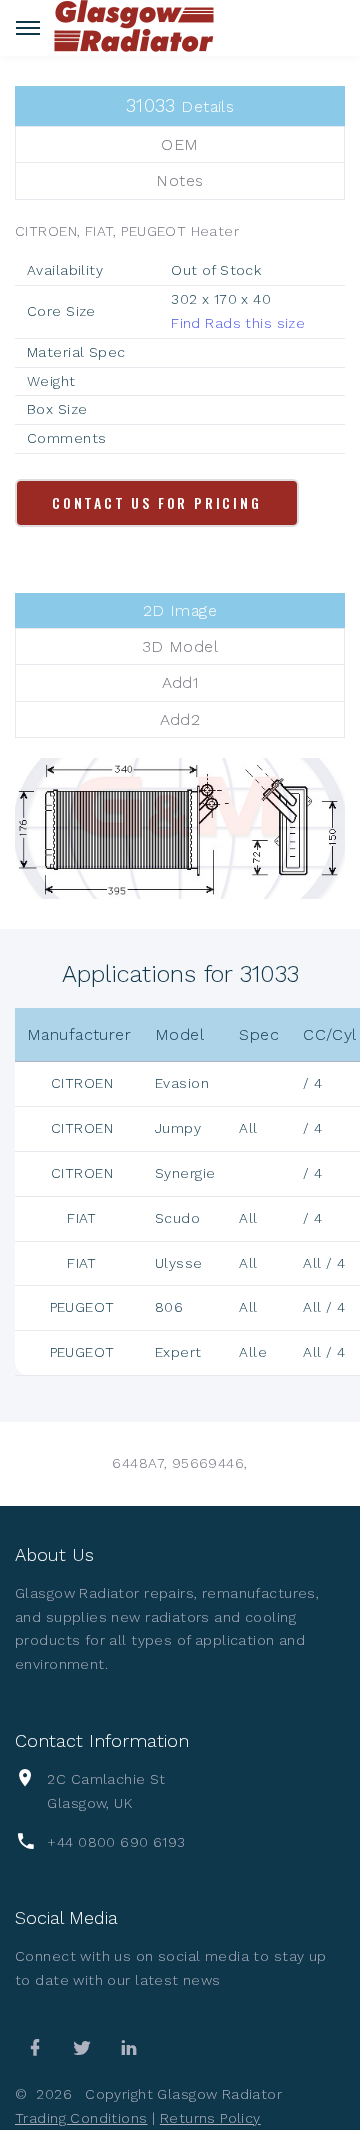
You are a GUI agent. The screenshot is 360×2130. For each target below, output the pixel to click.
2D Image (180, 610)
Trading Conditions (81, 2118)
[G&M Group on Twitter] (82, 2048)
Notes (179, 180)
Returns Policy (210, 2118)
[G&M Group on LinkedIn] (129, 2048)
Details (180, 105)
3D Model (180, 646)
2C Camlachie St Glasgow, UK (106, 1791)
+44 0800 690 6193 (116, 1842)
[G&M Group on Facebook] (35, 2048)
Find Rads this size (238, 323)
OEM (179, 144)
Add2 (180, 719)
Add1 (180, 682)
